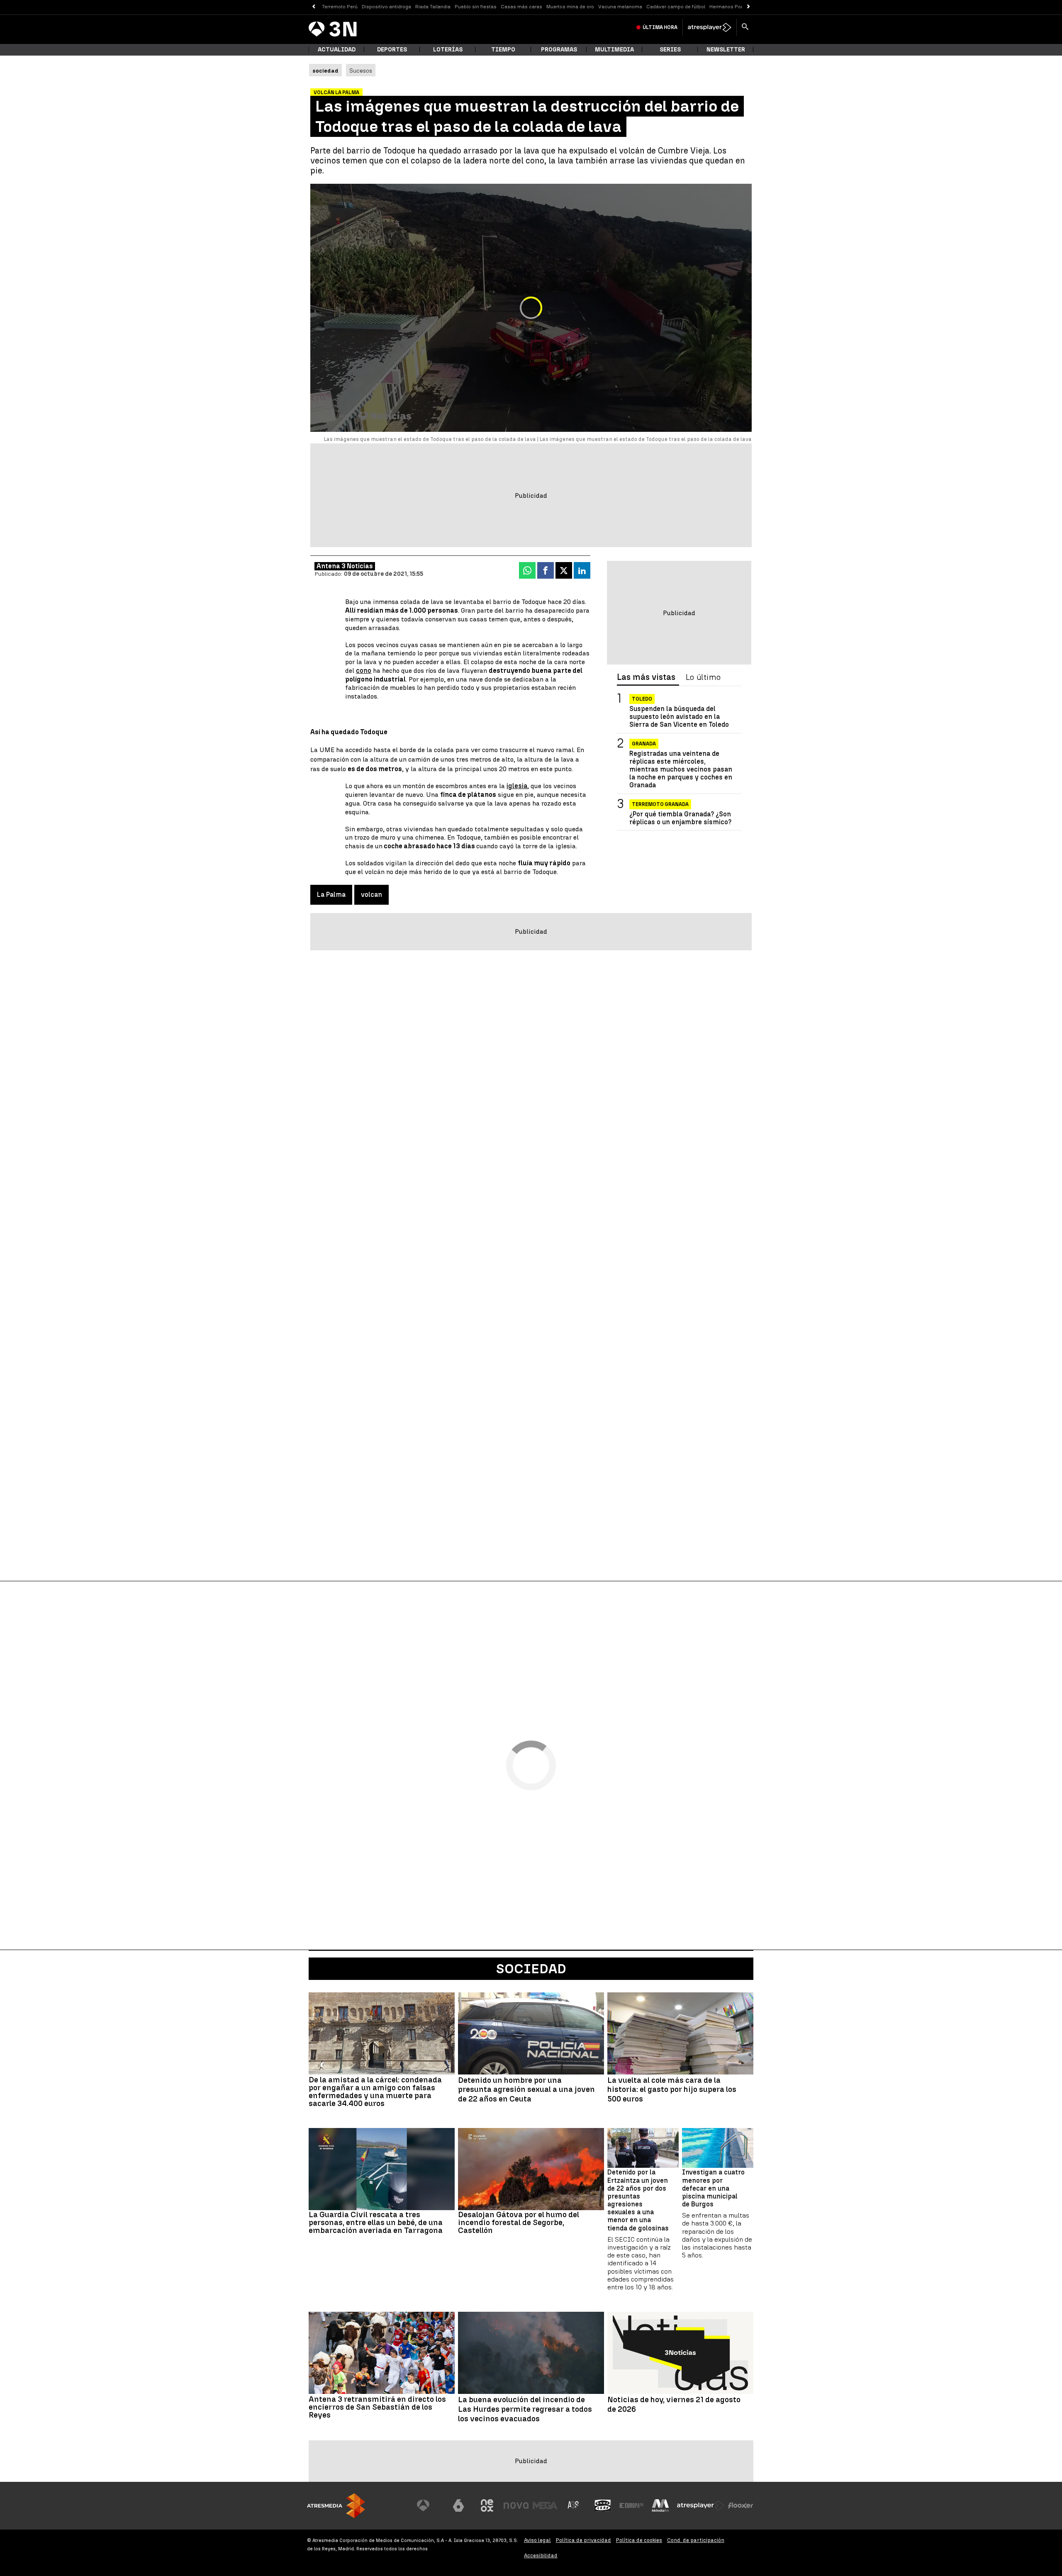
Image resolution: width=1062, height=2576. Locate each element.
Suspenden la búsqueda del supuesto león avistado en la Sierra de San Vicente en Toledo (679, 717)
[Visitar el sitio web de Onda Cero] (603, 2505)
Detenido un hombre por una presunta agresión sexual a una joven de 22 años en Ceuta (526, 2090)
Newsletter (726, 50)
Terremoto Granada (660, 804)
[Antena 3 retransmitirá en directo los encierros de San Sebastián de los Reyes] (382, 2353)
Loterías (448, 50)
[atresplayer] (710, 27)
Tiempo (503, 50)
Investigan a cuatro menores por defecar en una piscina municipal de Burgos (713, 2188)
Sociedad (531, 1969)
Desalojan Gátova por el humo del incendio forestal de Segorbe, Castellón (519, 2222)
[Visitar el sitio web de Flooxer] (740, 2505)
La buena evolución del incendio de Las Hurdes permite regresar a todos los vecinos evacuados (525, 2409)
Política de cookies (639, 2540)
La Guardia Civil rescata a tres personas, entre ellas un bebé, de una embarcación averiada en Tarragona (376, 2222)
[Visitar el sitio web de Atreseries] (574, 2505)
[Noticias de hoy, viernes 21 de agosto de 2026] (680, 2353)
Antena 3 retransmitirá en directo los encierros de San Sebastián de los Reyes (377, 2407)
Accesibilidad (541, 2555)
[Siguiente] (749, 7)
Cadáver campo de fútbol (676, 7)
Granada (644, 744)
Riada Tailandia (433, 7)
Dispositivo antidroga (386, 7)
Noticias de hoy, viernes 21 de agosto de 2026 (674, 2404)
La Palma (331, 895)
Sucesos (361, 71)
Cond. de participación (696, 2540)
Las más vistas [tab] (646, 677)
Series (670, 50)
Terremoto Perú (340, 7)
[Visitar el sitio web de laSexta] (458, 2505)
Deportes (392, 50)
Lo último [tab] (703, 677)
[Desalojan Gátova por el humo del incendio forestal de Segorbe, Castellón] (531, 2169)
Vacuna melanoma (620, 7)
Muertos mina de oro (570, 7)
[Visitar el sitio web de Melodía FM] (660, 2505)
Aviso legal (537, 2540)
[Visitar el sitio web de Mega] (545, 2505)
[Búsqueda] (745, 27)
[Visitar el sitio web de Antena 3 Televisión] (429, 2505)
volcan (371, 895)
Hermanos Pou (727, 7)
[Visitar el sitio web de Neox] (487, 2505)
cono (364, 671)
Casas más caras (521, 7)
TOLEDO (642, 699)
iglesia (517, 786)
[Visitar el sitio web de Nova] (516, 2505)
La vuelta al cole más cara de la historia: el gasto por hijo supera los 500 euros (672, 2090)
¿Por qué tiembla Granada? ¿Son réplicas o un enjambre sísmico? (680, 818)
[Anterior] (313, 7)
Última (660, 27)
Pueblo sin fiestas (476, 7)
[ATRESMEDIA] (336, 2506)
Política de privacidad (583, 2540)
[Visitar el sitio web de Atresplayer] (701, 2505)
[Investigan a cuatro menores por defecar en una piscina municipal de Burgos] (718, 2148)
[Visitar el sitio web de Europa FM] (631, 2505)
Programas (559, 50)
